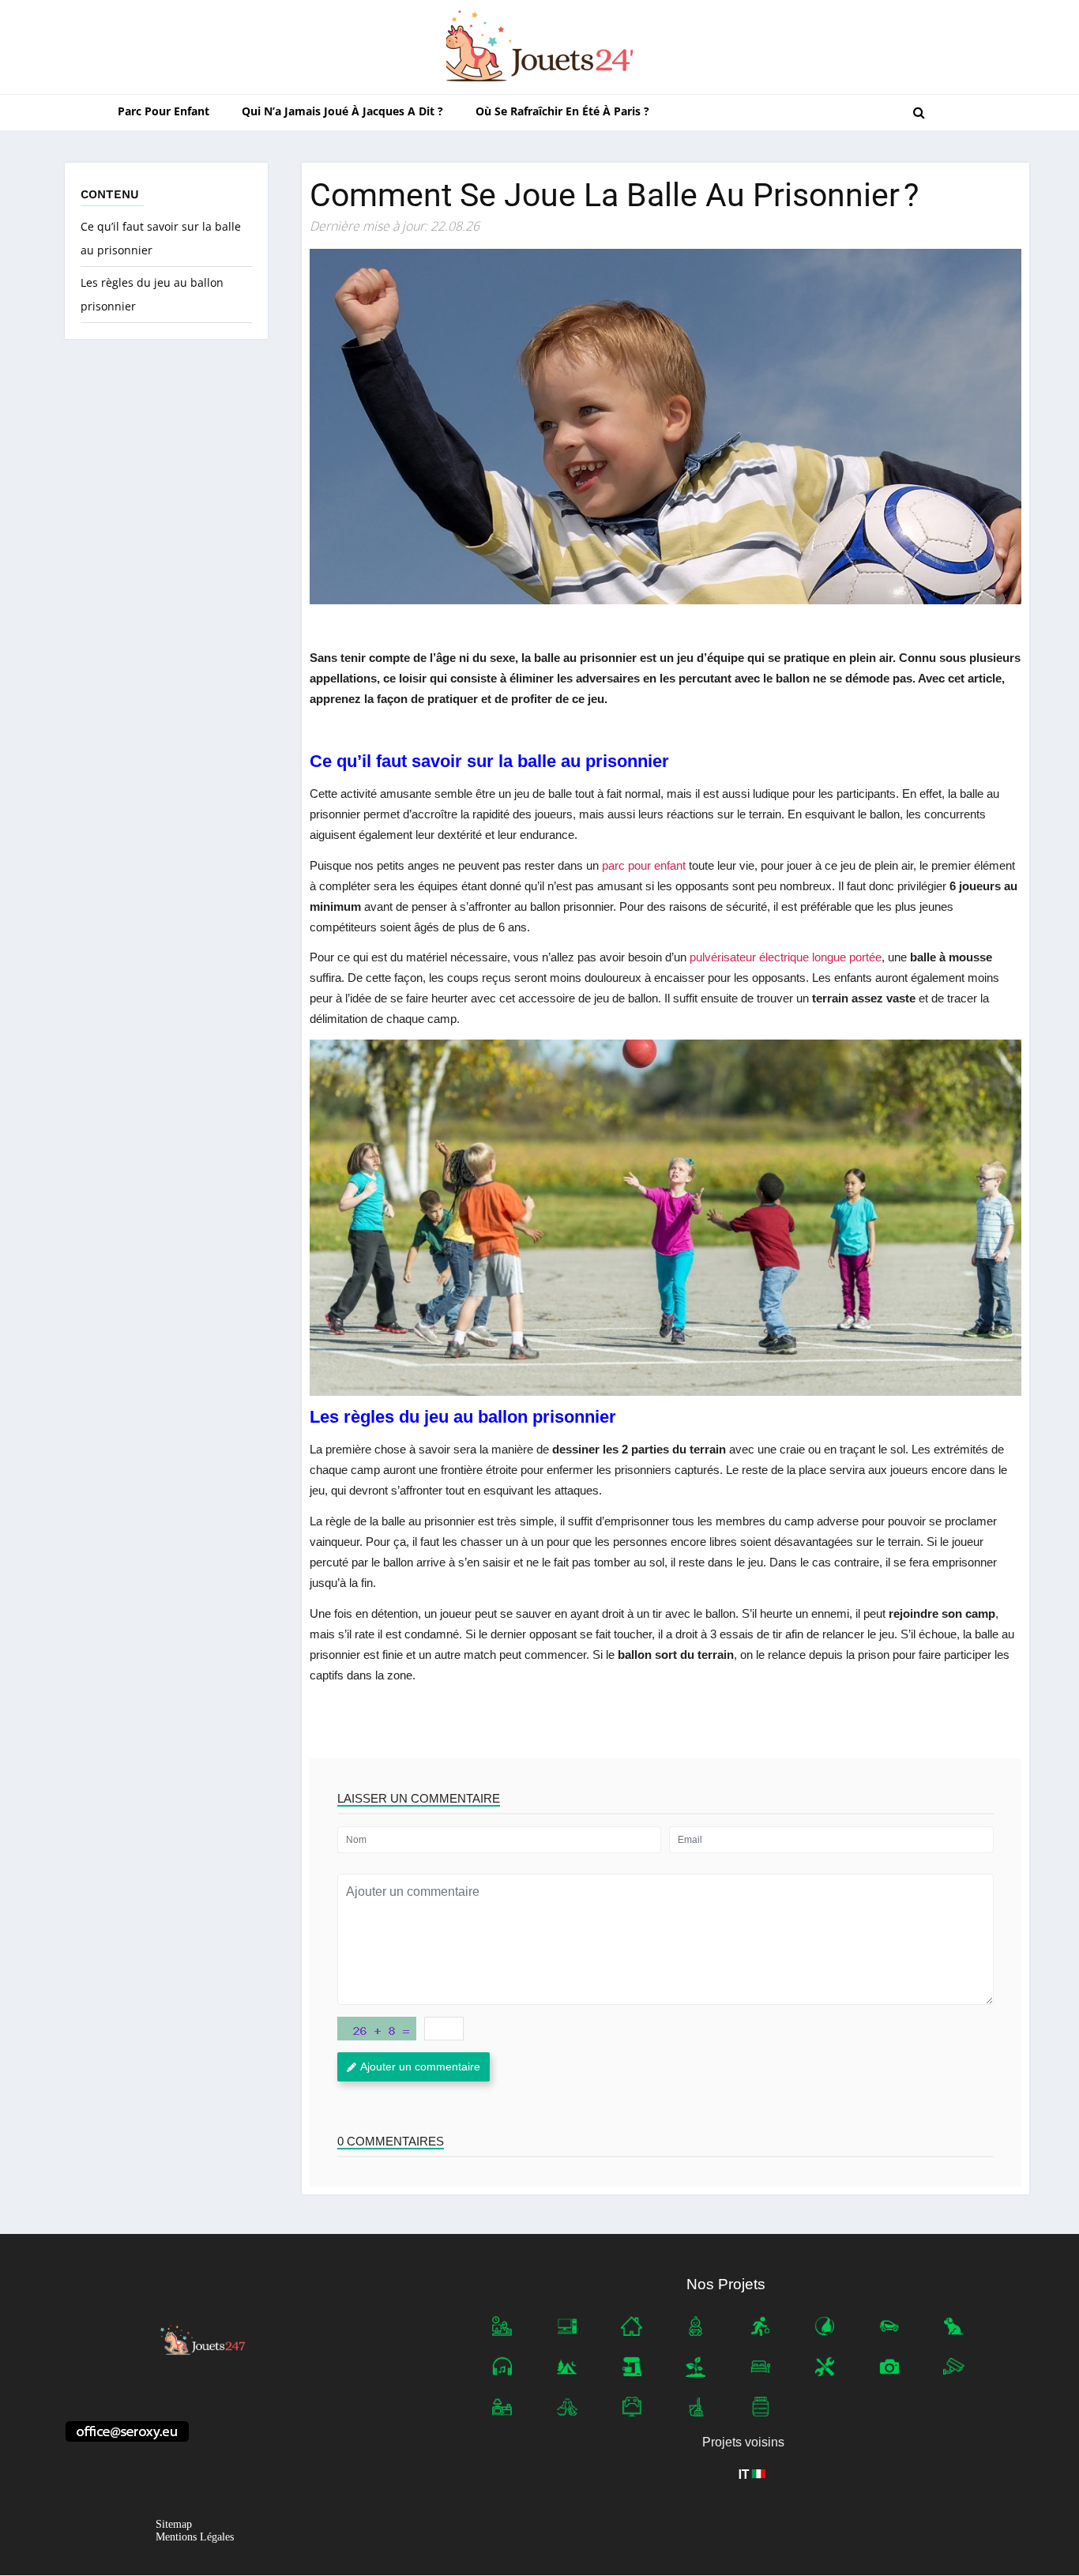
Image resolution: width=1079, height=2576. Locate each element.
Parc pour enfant (164, 111)
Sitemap (174, 2525)
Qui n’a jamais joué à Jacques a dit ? (342, 111)
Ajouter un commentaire (420, 2066)
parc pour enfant (644, 865)
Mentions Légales (195, 2538)
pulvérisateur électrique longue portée (786, 957)
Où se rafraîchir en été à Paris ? (562, 111)
